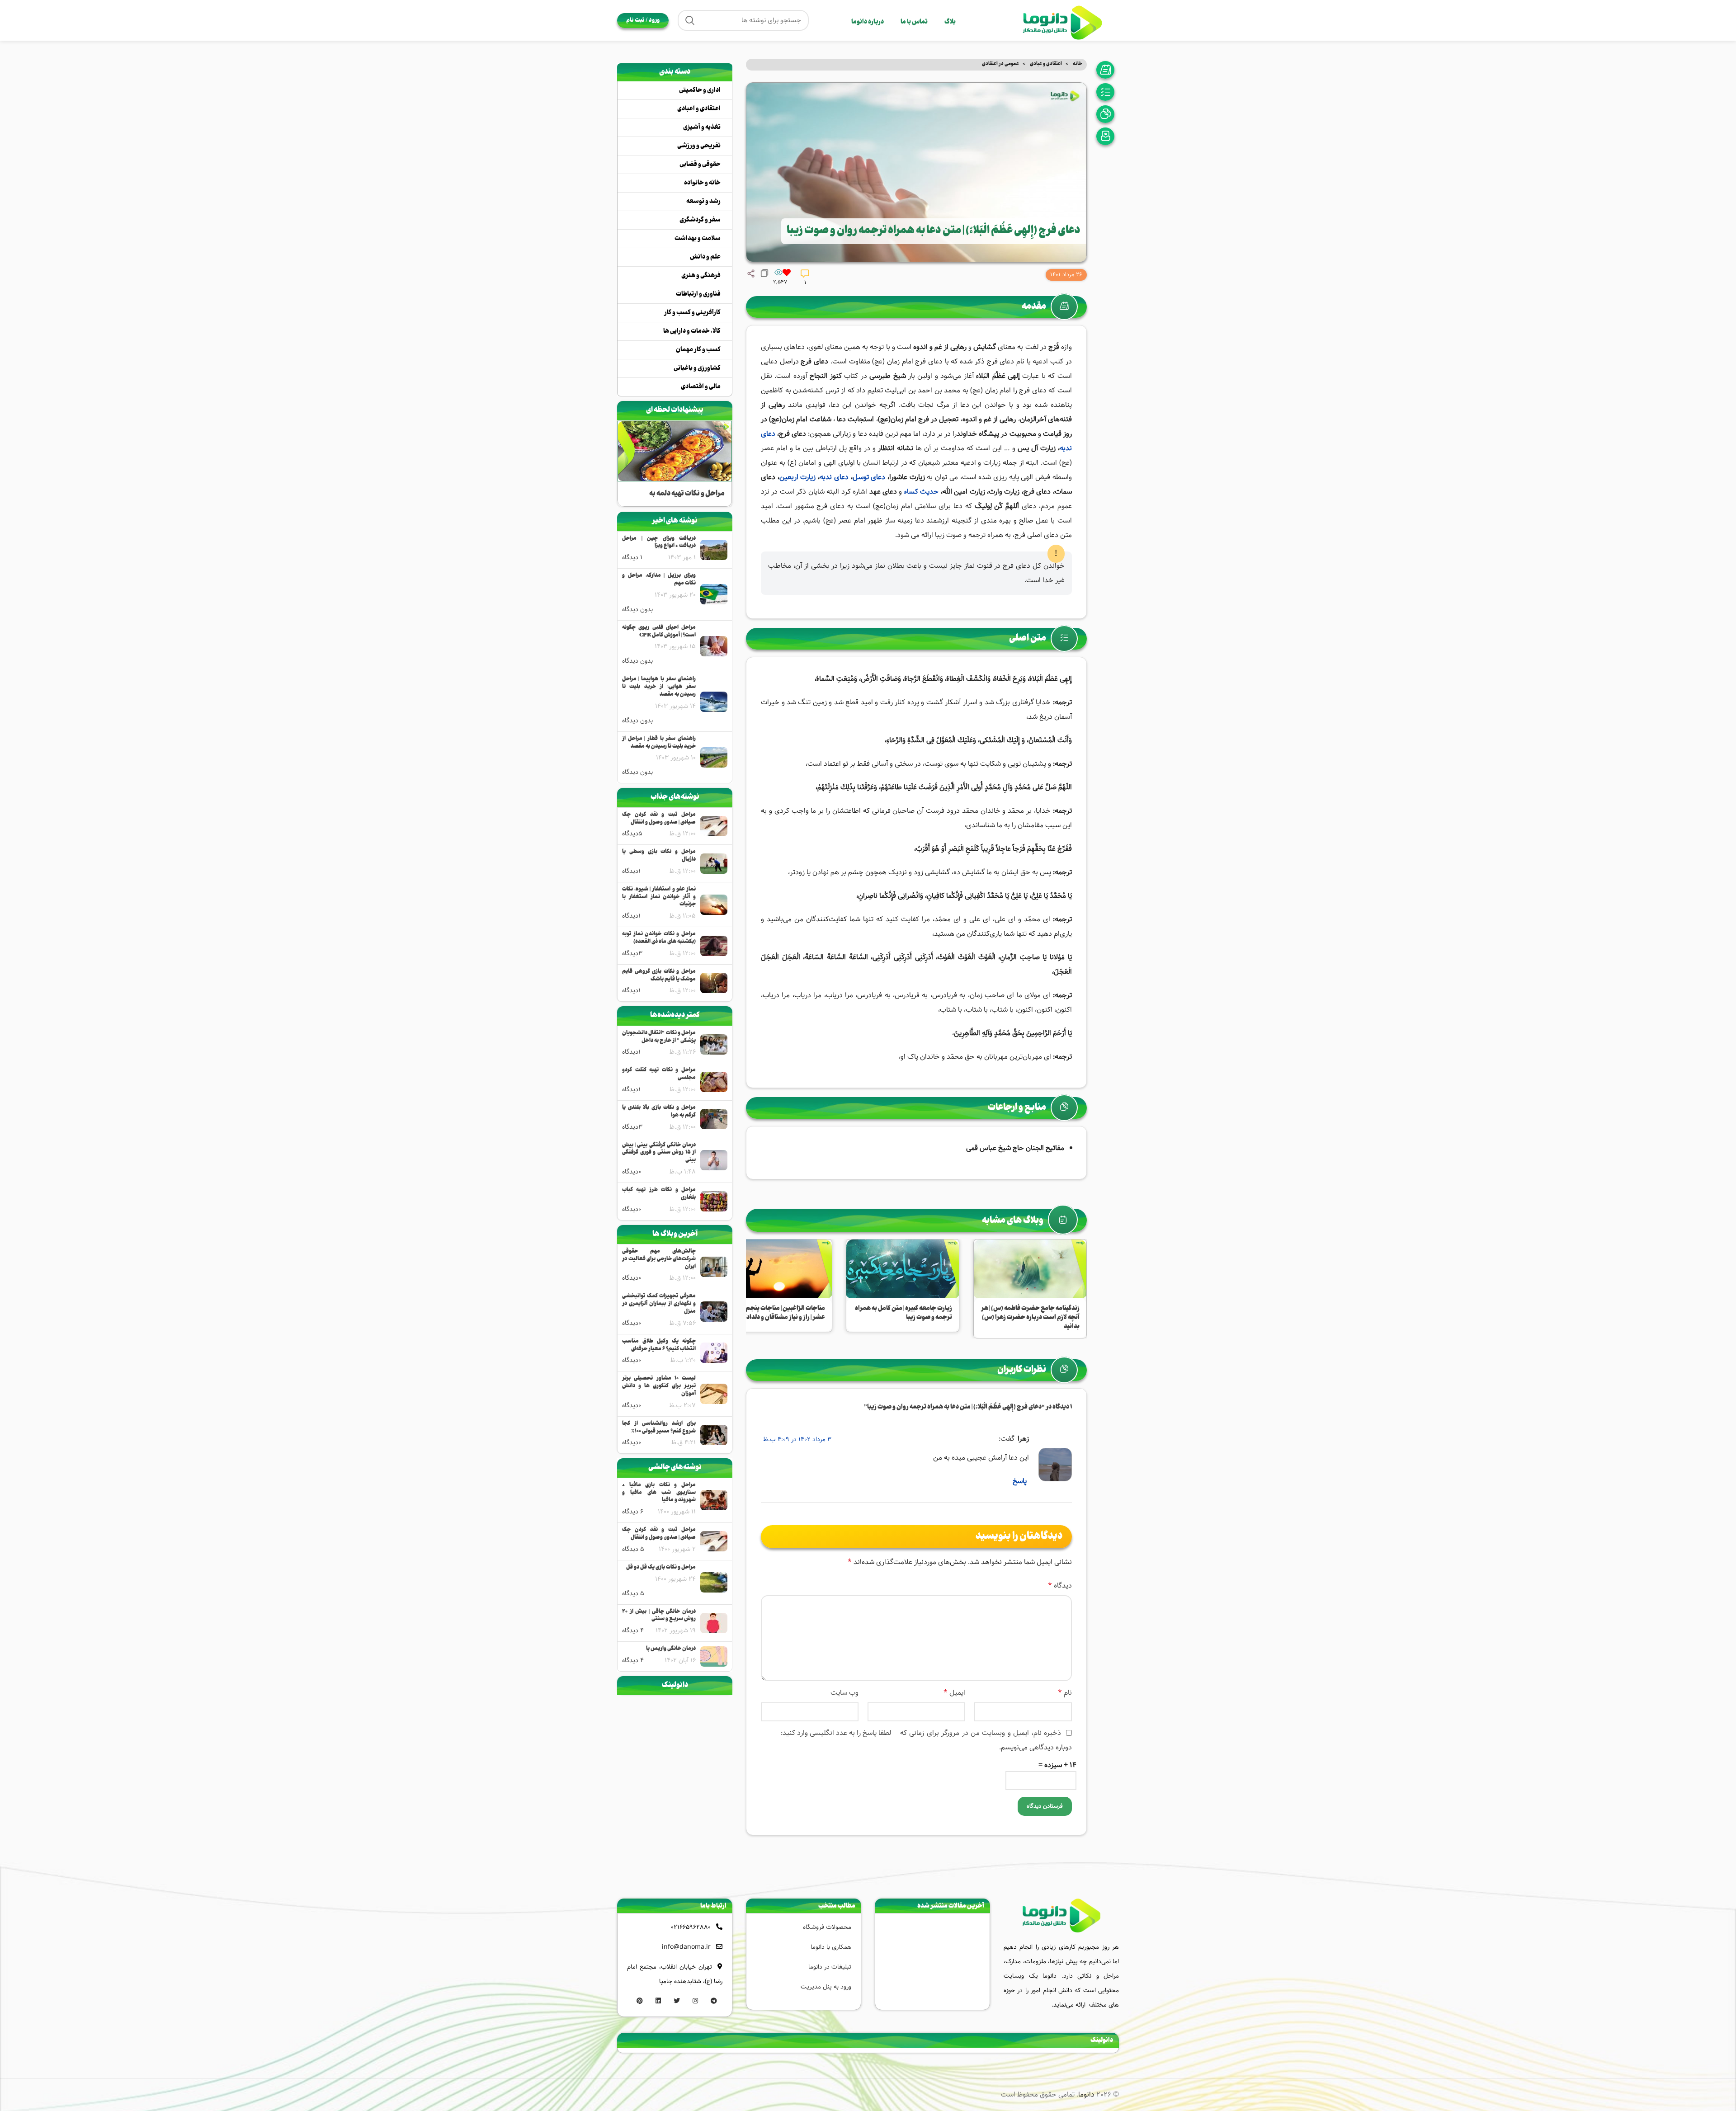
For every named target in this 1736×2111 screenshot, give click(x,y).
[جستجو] (690, 20)
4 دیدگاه (633, 1630)
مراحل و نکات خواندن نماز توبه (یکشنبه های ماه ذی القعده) (659, 938)
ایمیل (954, 1693)
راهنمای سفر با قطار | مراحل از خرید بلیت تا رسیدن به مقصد (659, 743)
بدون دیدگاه (637, 609)
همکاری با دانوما (831, 1947)
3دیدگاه (632, 953)
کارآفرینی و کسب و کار (692, 313)
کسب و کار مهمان (698, 350)
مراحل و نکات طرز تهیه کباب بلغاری (659, 1194)
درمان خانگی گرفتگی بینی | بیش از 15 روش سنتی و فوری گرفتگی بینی (659, 1153)
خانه (1077, 64)
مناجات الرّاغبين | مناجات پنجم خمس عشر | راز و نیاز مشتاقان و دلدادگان (776, 1313)
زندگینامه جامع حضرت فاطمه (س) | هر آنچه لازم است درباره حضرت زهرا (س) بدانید (1030, 1317)
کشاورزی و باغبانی (697, 368)
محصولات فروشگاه (827, 1927)
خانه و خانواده (702, 183)
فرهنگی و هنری (701, 276)
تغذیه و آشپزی (702, 127)
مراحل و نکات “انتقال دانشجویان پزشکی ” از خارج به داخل (659, 1037)
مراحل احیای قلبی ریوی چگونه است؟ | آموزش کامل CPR (659, 632)
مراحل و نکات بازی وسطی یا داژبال (659, 856)
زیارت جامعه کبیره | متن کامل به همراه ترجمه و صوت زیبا (903, 1313)
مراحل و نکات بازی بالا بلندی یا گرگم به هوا (659, 1112)
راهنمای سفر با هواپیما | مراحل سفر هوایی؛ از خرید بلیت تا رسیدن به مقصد (659, 687)
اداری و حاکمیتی (700, 90)
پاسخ (1020, 1481)
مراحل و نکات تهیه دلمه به (687, 494)
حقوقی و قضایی (700, 165)
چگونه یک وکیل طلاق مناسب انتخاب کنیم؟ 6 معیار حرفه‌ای (659, 1346)
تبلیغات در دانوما (830, 1967)
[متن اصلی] (1108, 92)
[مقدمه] (1108, 70)
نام (1065, 1693)
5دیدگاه (632, 834)
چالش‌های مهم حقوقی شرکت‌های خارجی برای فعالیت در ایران (659, 1259)
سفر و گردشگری (700, 220)
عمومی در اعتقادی (1000, 64)
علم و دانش (705, 257)
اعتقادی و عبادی (1045, 64)
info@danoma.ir (686, 1947)
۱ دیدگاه (632, 557)
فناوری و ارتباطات (698, 294)
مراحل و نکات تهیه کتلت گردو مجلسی (659, 1074)
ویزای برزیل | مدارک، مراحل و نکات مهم (659, 580)
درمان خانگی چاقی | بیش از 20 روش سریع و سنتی (659, 1616)
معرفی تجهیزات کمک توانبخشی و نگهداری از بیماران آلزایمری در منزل (659, 1304)
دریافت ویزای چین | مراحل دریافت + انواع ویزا (659, 543)
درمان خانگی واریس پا (671, 1649)
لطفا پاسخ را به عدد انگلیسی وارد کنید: (836, 1733)
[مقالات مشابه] (1108, 136)
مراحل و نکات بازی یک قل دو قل (661, 1568)
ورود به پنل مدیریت (826, 1987)
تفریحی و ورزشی (699, 146)
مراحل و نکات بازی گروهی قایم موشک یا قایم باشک (659, 976)
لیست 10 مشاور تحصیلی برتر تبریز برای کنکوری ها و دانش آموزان (659, 1386)
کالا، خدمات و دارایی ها (692, 331)
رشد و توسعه (703, 202)
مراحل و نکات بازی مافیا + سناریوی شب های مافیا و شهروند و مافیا (659, 1493)
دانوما (1086, 2095)
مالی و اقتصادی (701, 387)
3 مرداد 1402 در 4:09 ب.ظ (797, 1439)
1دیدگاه (631, 871)
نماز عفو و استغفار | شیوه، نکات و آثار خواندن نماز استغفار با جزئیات (659, 897)
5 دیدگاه (633, 1549)
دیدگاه (1060, 1586)
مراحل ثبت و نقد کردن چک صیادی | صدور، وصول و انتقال (659, 819)
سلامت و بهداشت (698, 239)
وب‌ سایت (844, 1693)
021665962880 (691, 1927)
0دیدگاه (632, 1172)
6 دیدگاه (633, 1512)
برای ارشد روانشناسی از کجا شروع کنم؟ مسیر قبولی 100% (659, 1428)
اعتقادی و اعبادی (699, 109)
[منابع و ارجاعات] (1108, 114)
